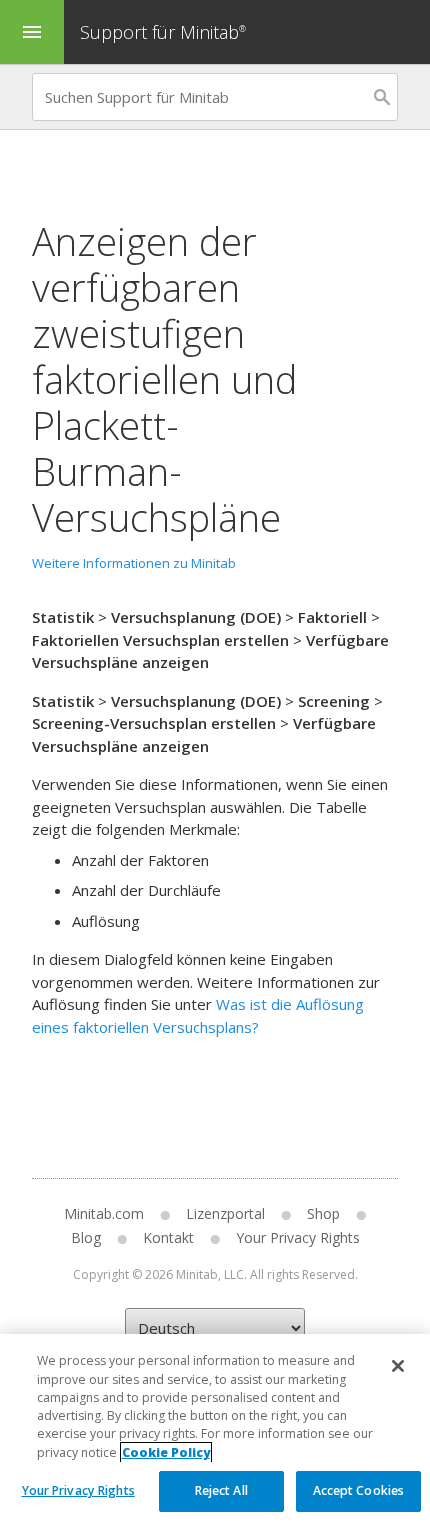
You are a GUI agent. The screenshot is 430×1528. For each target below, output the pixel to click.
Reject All (221, 1490)
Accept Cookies (359, 1490)
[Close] (398, 1366)
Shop (323, 1213)
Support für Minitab (163, 32)
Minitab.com (104, 1213)
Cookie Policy (166, 1452)
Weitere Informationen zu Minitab (134, 563)
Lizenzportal (225, 1213)
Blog (86, 1237)
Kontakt (168, 1237)
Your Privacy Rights (78, 1490)
